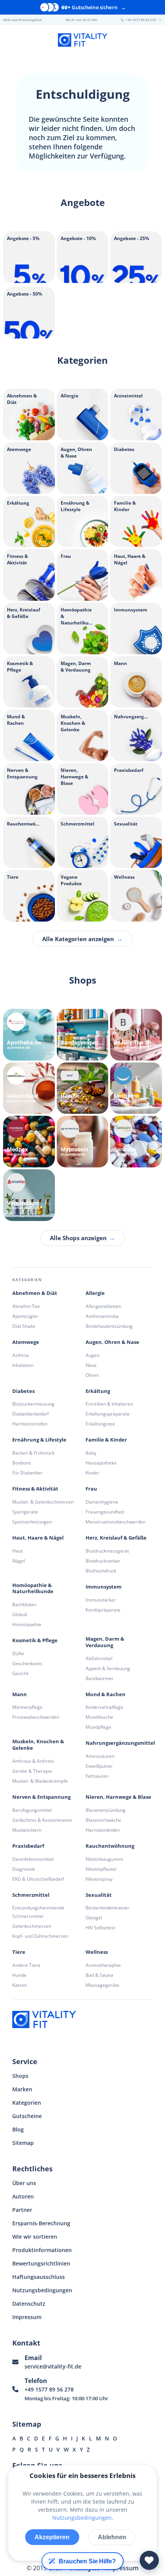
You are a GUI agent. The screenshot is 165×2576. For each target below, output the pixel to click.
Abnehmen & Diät (35, 1293)
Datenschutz (29, 2304)
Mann (20, 1694)
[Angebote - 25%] (136, 281)
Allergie (95, 1293)
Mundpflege (98, 1727)
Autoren (23, 2196)
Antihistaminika (102, 1316)
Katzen (20, 1985)
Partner (22, 2210)
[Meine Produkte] (149, 2560)
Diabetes (23, 1391)
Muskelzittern (27, 1830)
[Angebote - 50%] (29, 336)
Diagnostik (24, 1869)
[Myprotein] (83, 1142)
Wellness (97, 1952)
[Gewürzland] (29, 1088)
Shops (20, 2076)
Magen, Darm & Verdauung (105, 1642)
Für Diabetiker (27, 1473)
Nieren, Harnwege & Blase (118, 1797)
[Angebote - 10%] (83, 281)
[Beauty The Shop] (136, 1035)
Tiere (19, 1952)
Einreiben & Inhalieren (109, 1404)
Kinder (92, 1473)
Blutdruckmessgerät (107, 1551)
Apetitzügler (25, 1316)
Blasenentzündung (106, 1810)
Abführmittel (99, 1658)
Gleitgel (94, 1918)
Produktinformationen (42, 2250)
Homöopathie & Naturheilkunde (33, 1589)
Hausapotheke (101, 1463)
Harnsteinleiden (103, 1830)
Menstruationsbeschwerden (115, 1522)
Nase (91, 1365)
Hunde (19, 1975)
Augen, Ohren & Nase (112, 1342)
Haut (17, 1551)
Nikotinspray (99, 1879)
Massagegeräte (102, 1985)
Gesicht (20, 1673)
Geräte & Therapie (32, 1771)
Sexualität (99, 1895)
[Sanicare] (136, 1142)
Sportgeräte (25, 1512)
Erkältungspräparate (108, 1414)
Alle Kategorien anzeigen (82, 939)
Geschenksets (27, 1663)
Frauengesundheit (105, 1512)
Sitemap (23, 2143)
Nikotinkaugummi (104, 1859)
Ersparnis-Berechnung (41, 2223)
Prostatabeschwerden (36, 1717)
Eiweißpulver (99, 1766)
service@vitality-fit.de (53, 2366)
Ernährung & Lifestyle (39, 1440)
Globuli (20, 1614)
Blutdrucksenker (103, 1561)
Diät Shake (24, 1326)
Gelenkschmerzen (32, 1926)
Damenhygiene (102, 1502)
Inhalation (23, 1365)
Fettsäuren (97, 1776)
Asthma (21, 1355)
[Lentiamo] (136, 1088)
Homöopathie (27, 1624)
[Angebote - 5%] (29, 281)
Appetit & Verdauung (108, 1668)
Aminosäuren (100, 1756)
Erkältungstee (100, 1424)
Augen (92, 1355)
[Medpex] (29, 1142)
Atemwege (26, 1342)
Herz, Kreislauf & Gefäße (116, 1538)
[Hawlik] (83, 1088)
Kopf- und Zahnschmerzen (40, 1936)
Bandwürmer (100, 1678)
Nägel (19, 1561)
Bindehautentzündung (109, 1326)
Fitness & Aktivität (35, 1489)
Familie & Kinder (106, 1440)
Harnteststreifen (30, 1424)
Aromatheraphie (103, 1965)
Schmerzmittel (31, 1895)
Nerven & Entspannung (41, 1797)
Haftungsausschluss (39, 2277)
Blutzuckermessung (33, 1404)
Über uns (24, 2183)
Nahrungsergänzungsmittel (120, 1743)
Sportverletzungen (32, 1522)
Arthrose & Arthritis (33, 1761)
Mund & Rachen (106, 1694)
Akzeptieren (52, 2537)
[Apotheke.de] (29, 1035)
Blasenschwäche (103, 1820)
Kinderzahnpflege (104, 1707)
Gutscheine (27, 2116)
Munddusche (99, 1717)
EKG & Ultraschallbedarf (38, 1879)
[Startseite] (82, 41)
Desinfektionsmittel (33, 1859)
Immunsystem (104, 1587)
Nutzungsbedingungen (42, 2290)
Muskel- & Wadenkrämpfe (40, 1781)
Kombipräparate (103, 1610)
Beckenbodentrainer (107, 1908)
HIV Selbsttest (100, 1928)
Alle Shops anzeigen (82, 1238)
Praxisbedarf (28, 1846)
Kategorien (27, 2103)
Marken (22, 2089)
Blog (18, 2129)
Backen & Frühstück (33, 1453)
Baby (91, 1453)
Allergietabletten (103, 1306)
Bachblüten (24, 1604)
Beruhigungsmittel (32, 1810)
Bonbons (22, 1463)
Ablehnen (112, 2537)
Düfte (18, 1653)
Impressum (27, 2317)
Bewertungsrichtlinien (41, 2263)
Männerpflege (27, 1707)
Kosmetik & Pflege (35, 1640)
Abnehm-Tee (26, 1306)
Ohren (92, 1375)
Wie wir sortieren (35, 2237)
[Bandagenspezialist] (83, 1035)
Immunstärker (101, 1600)
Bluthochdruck (101, 1571)
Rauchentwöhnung (110, 1846)
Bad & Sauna (99, 1975)
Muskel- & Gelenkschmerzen (43, 1502)
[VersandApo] (29, 1195)
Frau (91, 1489)
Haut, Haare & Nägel (38, 1538)
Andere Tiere (26, 1965)
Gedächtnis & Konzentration (42, 1820)
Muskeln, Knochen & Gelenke (38, 1745)
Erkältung (98, 1391)
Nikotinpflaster (101, 1869)
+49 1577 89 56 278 (49, 2389)
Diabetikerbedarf (31, 1414)
